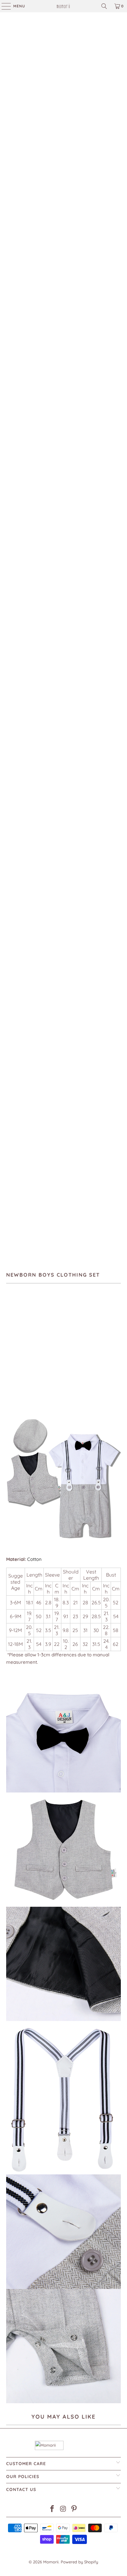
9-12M (52, 1345)
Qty (10, 1363)
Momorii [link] (51, 2562)
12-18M (72, 1345)
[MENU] (3, 6)
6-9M (33, 1345)
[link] (63, 6)
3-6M (14, 1345)
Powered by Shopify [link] (79, 2562)
